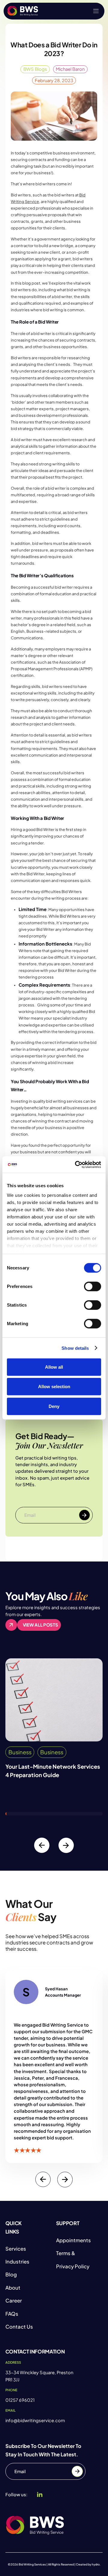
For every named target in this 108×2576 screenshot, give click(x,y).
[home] (23, 11)
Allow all (54, 1367)
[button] (96, 11)
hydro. (96, 2564)
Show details (75, 1348)
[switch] (93, 1287)
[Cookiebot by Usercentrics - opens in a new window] (76, 1165)
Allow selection (54, 1387)
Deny (54, 1406)
